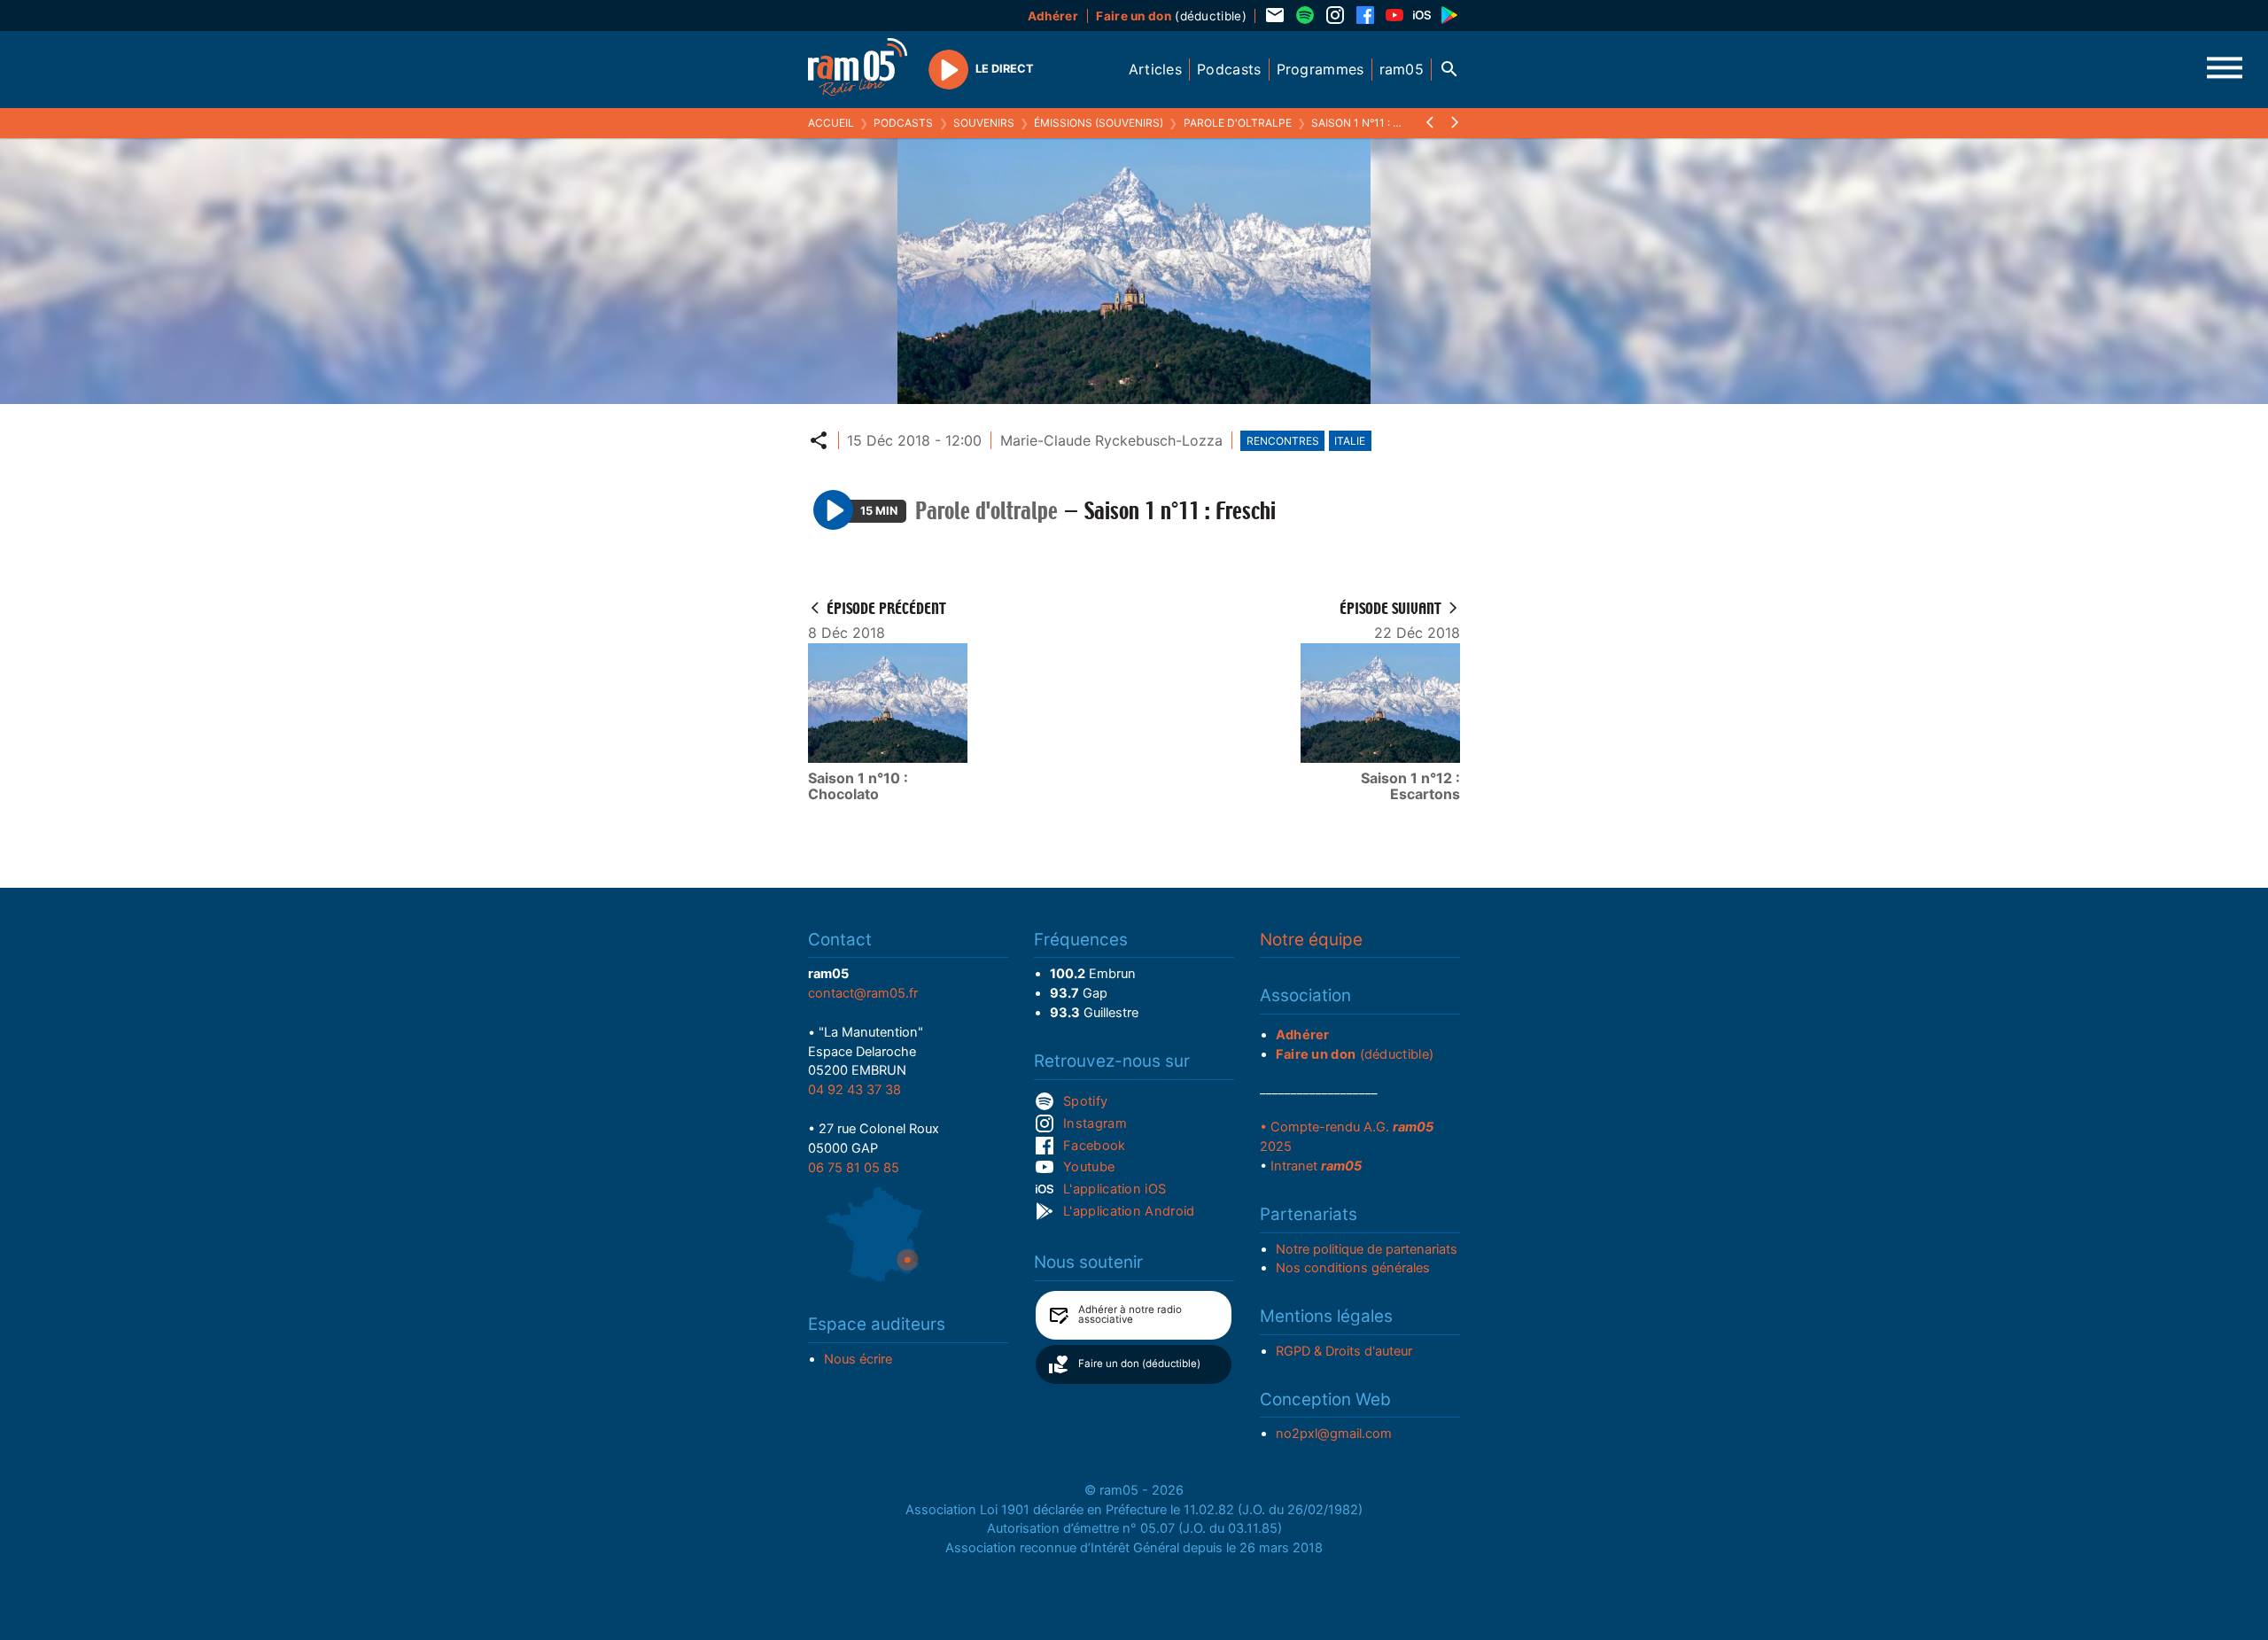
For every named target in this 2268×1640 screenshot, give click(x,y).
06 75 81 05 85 (854, 1168)
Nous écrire (858, 1359)
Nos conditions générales (1353, 1268)
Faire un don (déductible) (1139, 1364)
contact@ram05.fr (863, 993)
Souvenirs (984, 123)
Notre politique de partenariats (1367, 1249)
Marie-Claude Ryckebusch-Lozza (1111, 440)
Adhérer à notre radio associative (1130, 1315)
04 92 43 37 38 (854, 1090)
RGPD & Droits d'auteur (1344, 1351)
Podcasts (903, 123)
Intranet (1316, 1166)
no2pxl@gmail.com (1334, 1434)
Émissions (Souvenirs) (1099, 123)
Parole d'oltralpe (1238, 123)
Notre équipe (1311, 940)
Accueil (831, 123)
